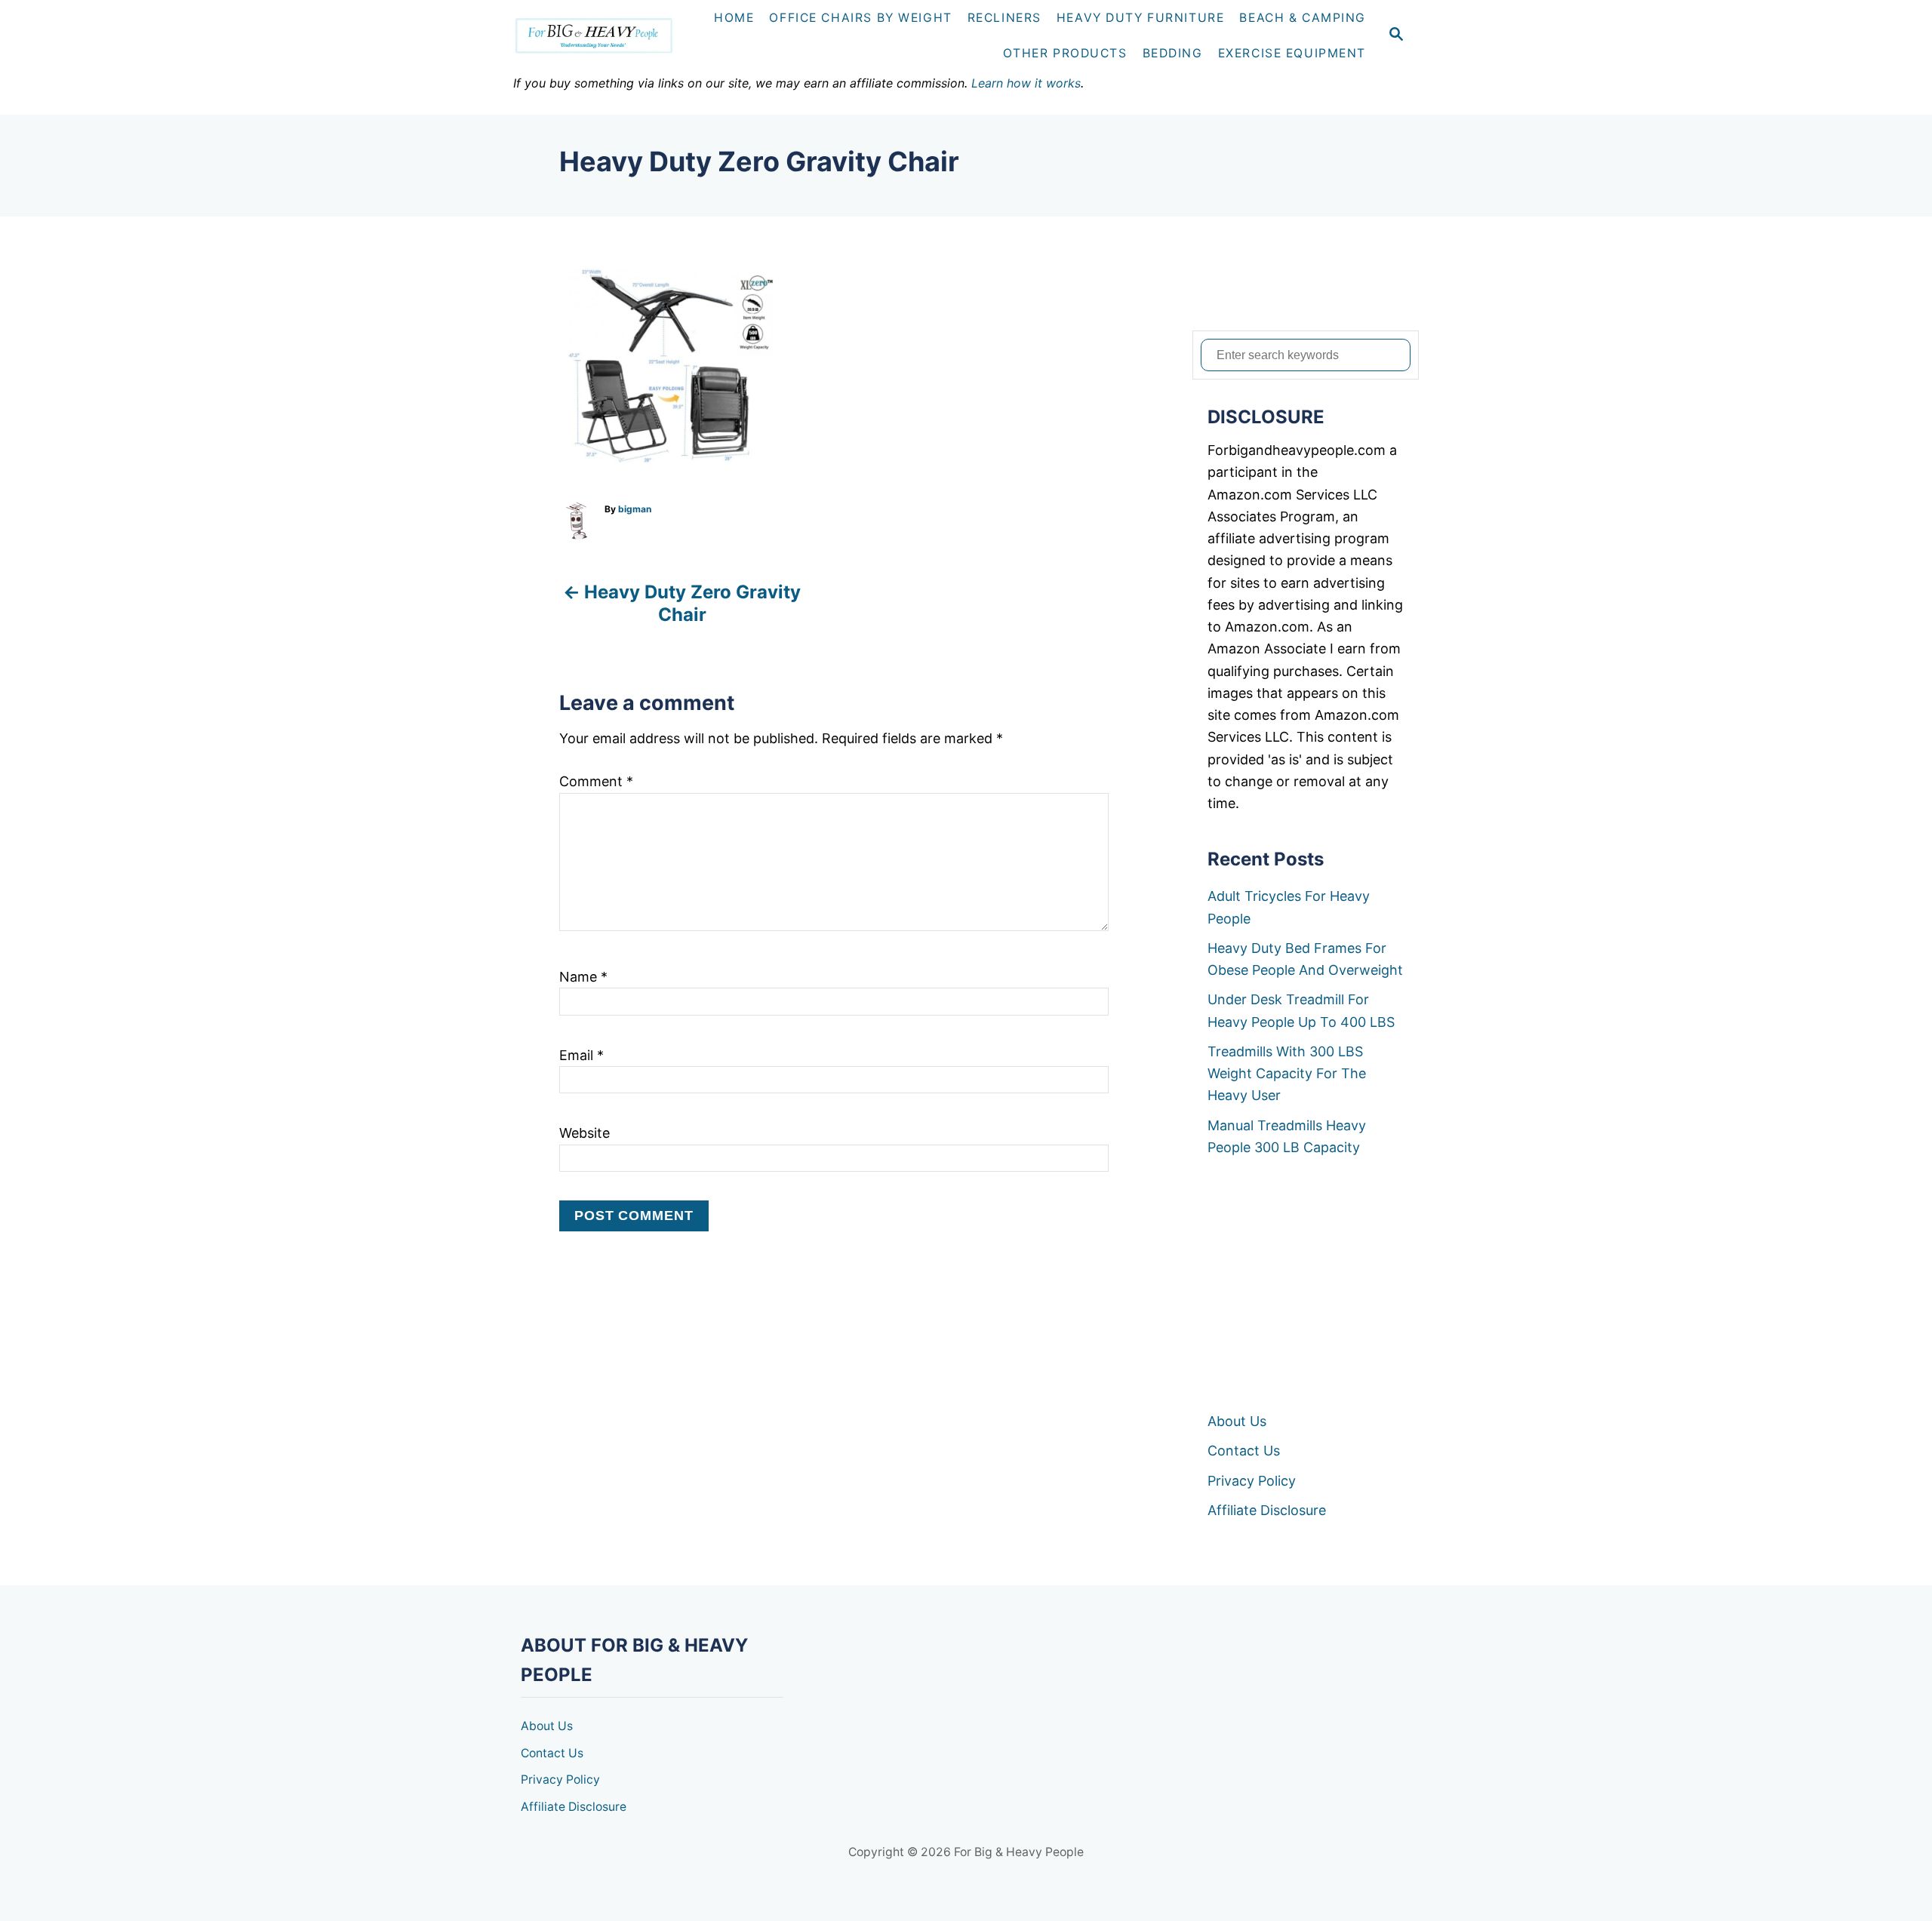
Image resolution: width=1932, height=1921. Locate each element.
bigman (635, 509)
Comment (596, 781)
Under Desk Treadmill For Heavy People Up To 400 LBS (1301, 1010)
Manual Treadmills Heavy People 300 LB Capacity (1287, 1136)
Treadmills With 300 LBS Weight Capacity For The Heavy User (1287, 1074)
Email (581, 1055)
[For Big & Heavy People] (600, 36)
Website (585, 1133)
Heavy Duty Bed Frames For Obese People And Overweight (1305, 959)
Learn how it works (1026, 83)
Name (583, 977)
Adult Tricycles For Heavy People (1289, 907)
